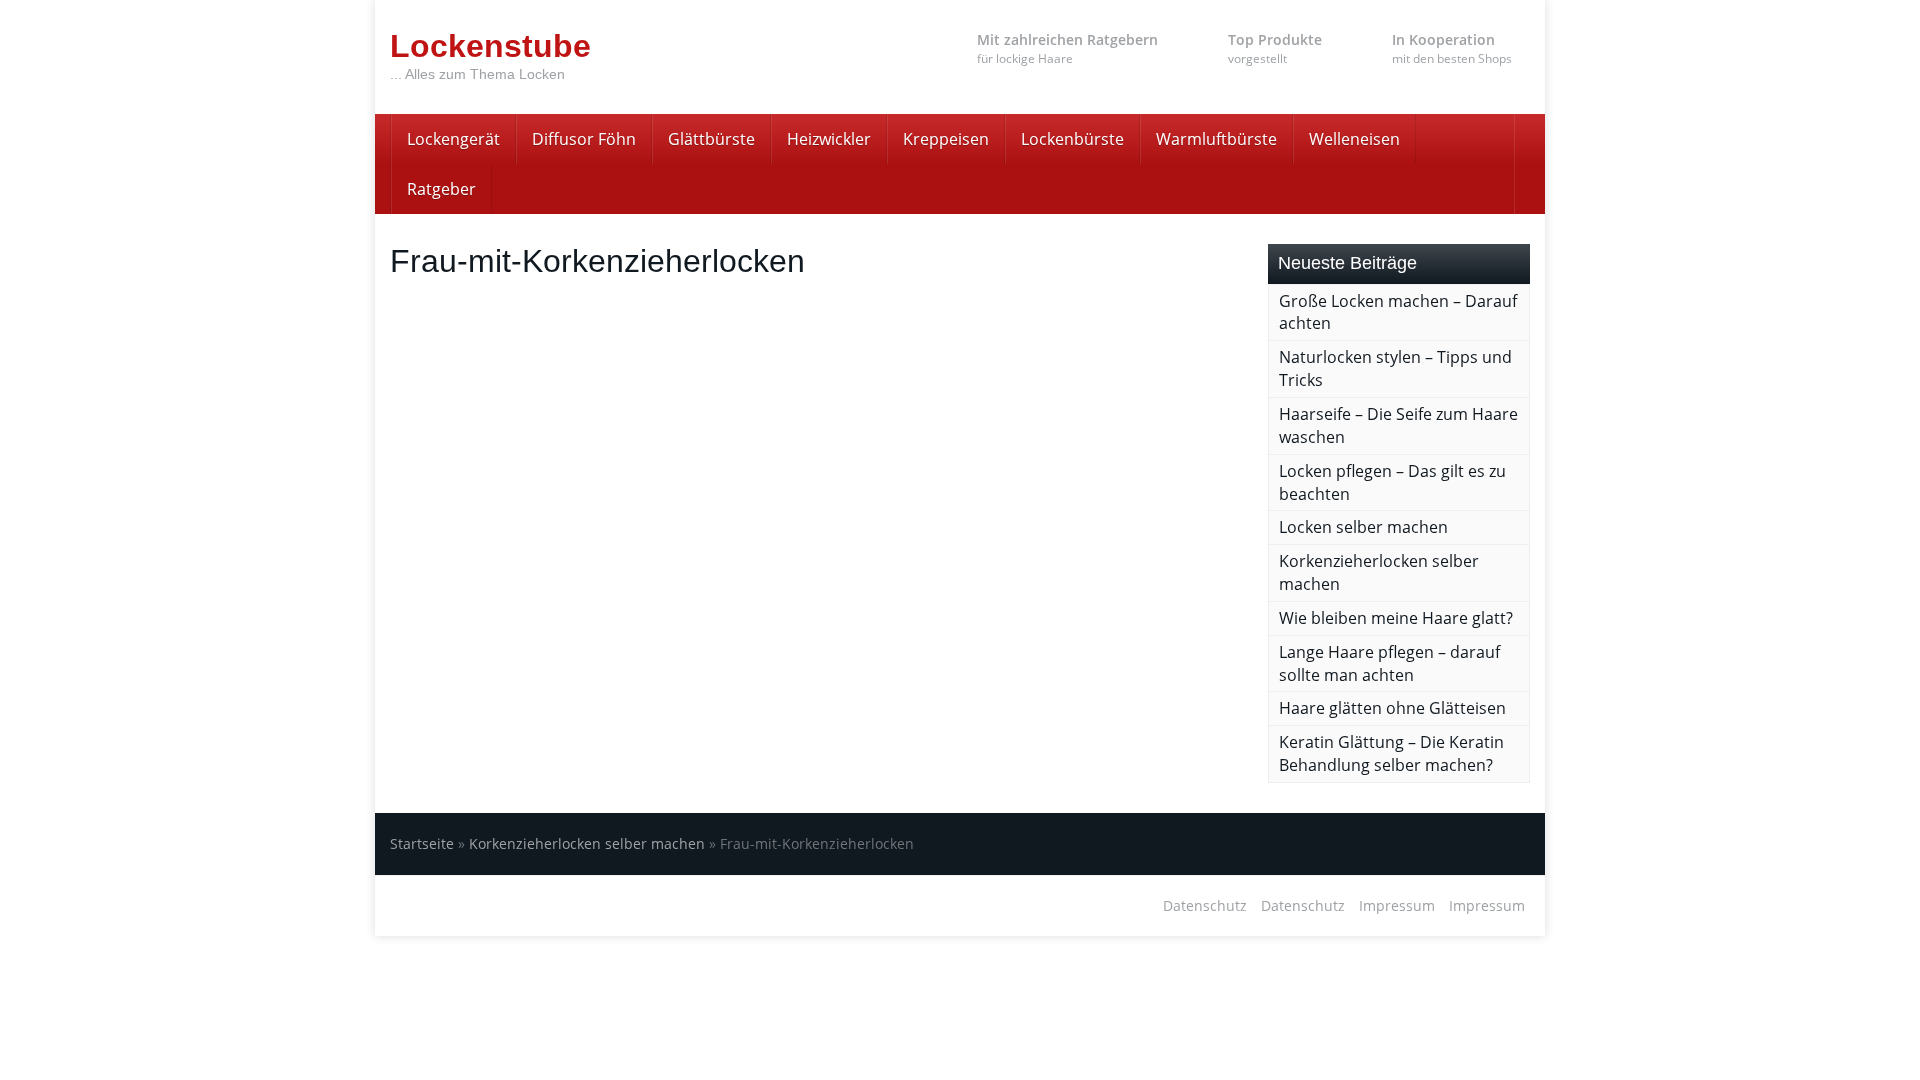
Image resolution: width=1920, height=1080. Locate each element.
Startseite (422, 843)
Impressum (1397, 905)
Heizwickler (829, 139)
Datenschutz (1205, 905)
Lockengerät (453, 139)
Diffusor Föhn (584, 139)
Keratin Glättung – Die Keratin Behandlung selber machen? (1391, 753)
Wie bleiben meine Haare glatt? (1396, 618)
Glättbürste (711, 139)
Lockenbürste (1072, 139)
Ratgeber (441, 189)
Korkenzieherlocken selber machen (587, 843)
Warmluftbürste (1216, 139)
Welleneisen (1354, 139)
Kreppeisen (946, 139)
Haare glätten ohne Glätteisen (1392, 708)
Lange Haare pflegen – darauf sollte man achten (1389, 663)
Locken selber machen (1363, 527)
